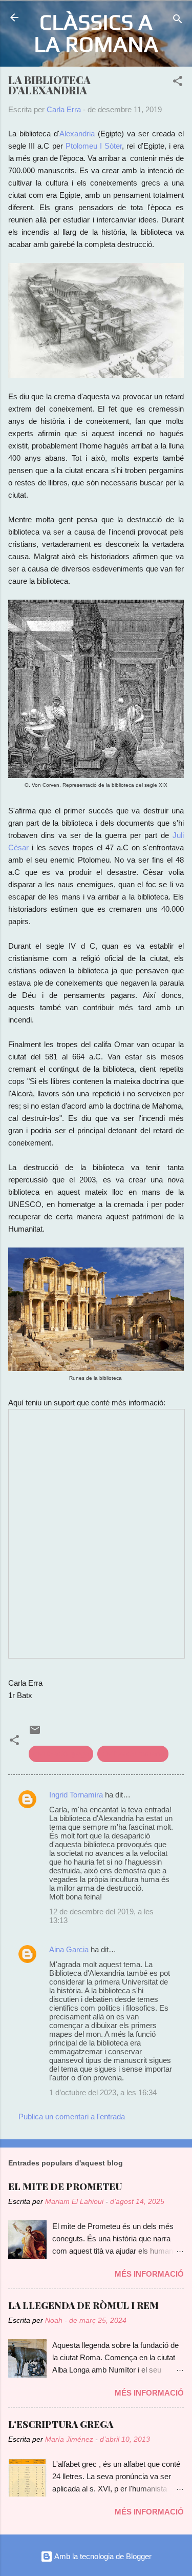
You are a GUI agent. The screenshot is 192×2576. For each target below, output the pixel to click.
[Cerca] (178, 21)
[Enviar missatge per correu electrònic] (35, 1733)
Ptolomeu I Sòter (94, 146)
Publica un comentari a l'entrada (72, 2117)
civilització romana (133, 1754)
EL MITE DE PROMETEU (65, 2186)
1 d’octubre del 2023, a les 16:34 (103, 2092)
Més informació (149, 2274)
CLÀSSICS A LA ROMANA (96, 33)
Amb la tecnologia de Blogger (102, 2556)
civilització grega (61, 1754)
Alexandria (77, 134)
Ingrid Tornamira (76, 1795)
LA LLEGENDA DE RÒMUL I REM (83, 2305)
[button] (178, 83)
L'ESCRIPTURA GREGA (61, 2424)
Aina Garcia (69, 1949)
